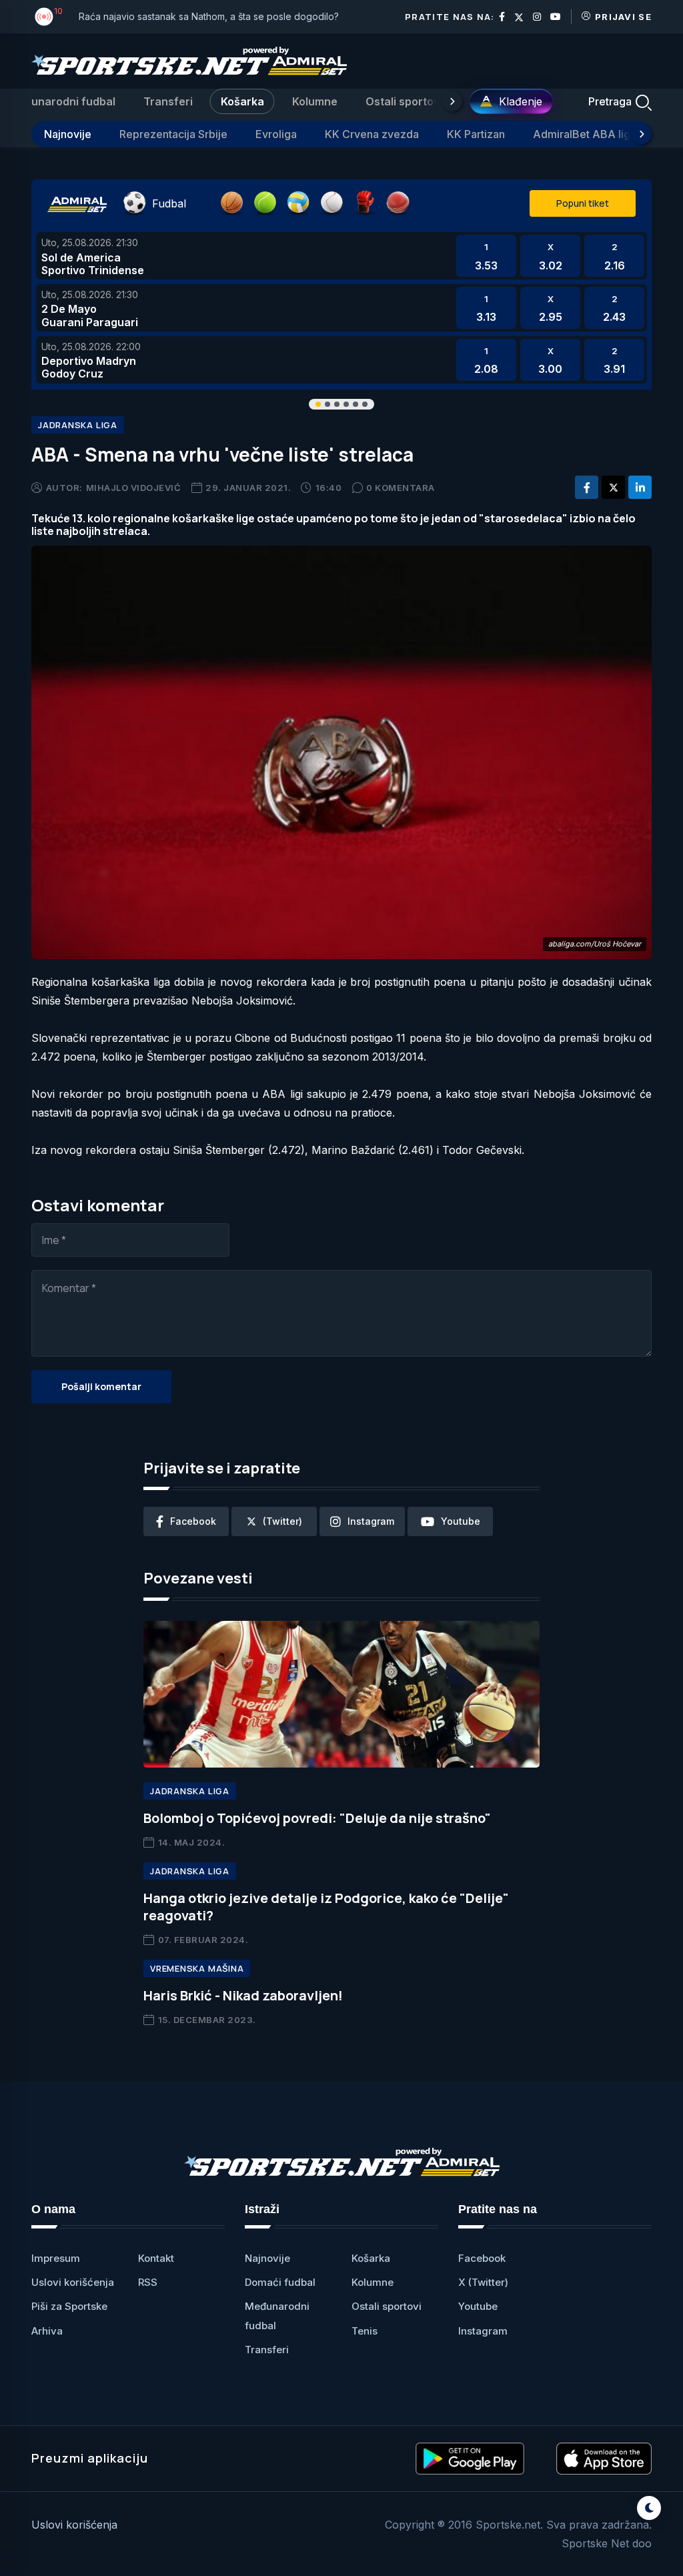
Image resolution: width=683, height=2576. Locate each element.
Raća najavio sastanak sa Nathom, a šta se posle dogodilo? (209, 16)
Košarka (242, 101)
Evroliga (276, 134)
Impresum (56, 2258)
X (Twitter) (483, 2282)
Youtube (478, 2306)
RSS (148, 2282)
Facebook (482, 2258)
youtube (461, 1521)
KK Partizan (476, 134)
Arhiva (47, 2331)
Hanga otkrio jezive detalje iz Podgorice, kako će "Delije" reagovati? (326, 1907)
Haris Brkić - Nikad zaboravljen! (243, 1995)
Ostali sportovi (404, 101)
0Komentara (401, 488)
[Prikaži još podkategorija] (642, 134)
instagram (371, 1521)
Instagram (483, 2331)
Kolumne (315, 101)
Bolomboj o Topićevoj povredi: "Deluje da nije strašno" (317, 1818)
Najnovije (68, 134)
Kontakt (156, 2258)
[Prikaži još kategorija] (452, 101)
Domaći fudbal (280, 2282)
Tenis (365, 2331)
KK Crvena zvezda (372, 134)
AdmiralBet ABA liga (585, 134)
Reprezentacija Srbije (173, 134)
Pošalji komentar (101, 1386)
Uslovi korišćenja (73, 2282)
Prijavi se (623, 17)
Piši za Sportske (69, 2306)
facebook (193, 1521)
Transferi (168, 101)
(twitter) (282, 1521)
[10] (44, 17)
